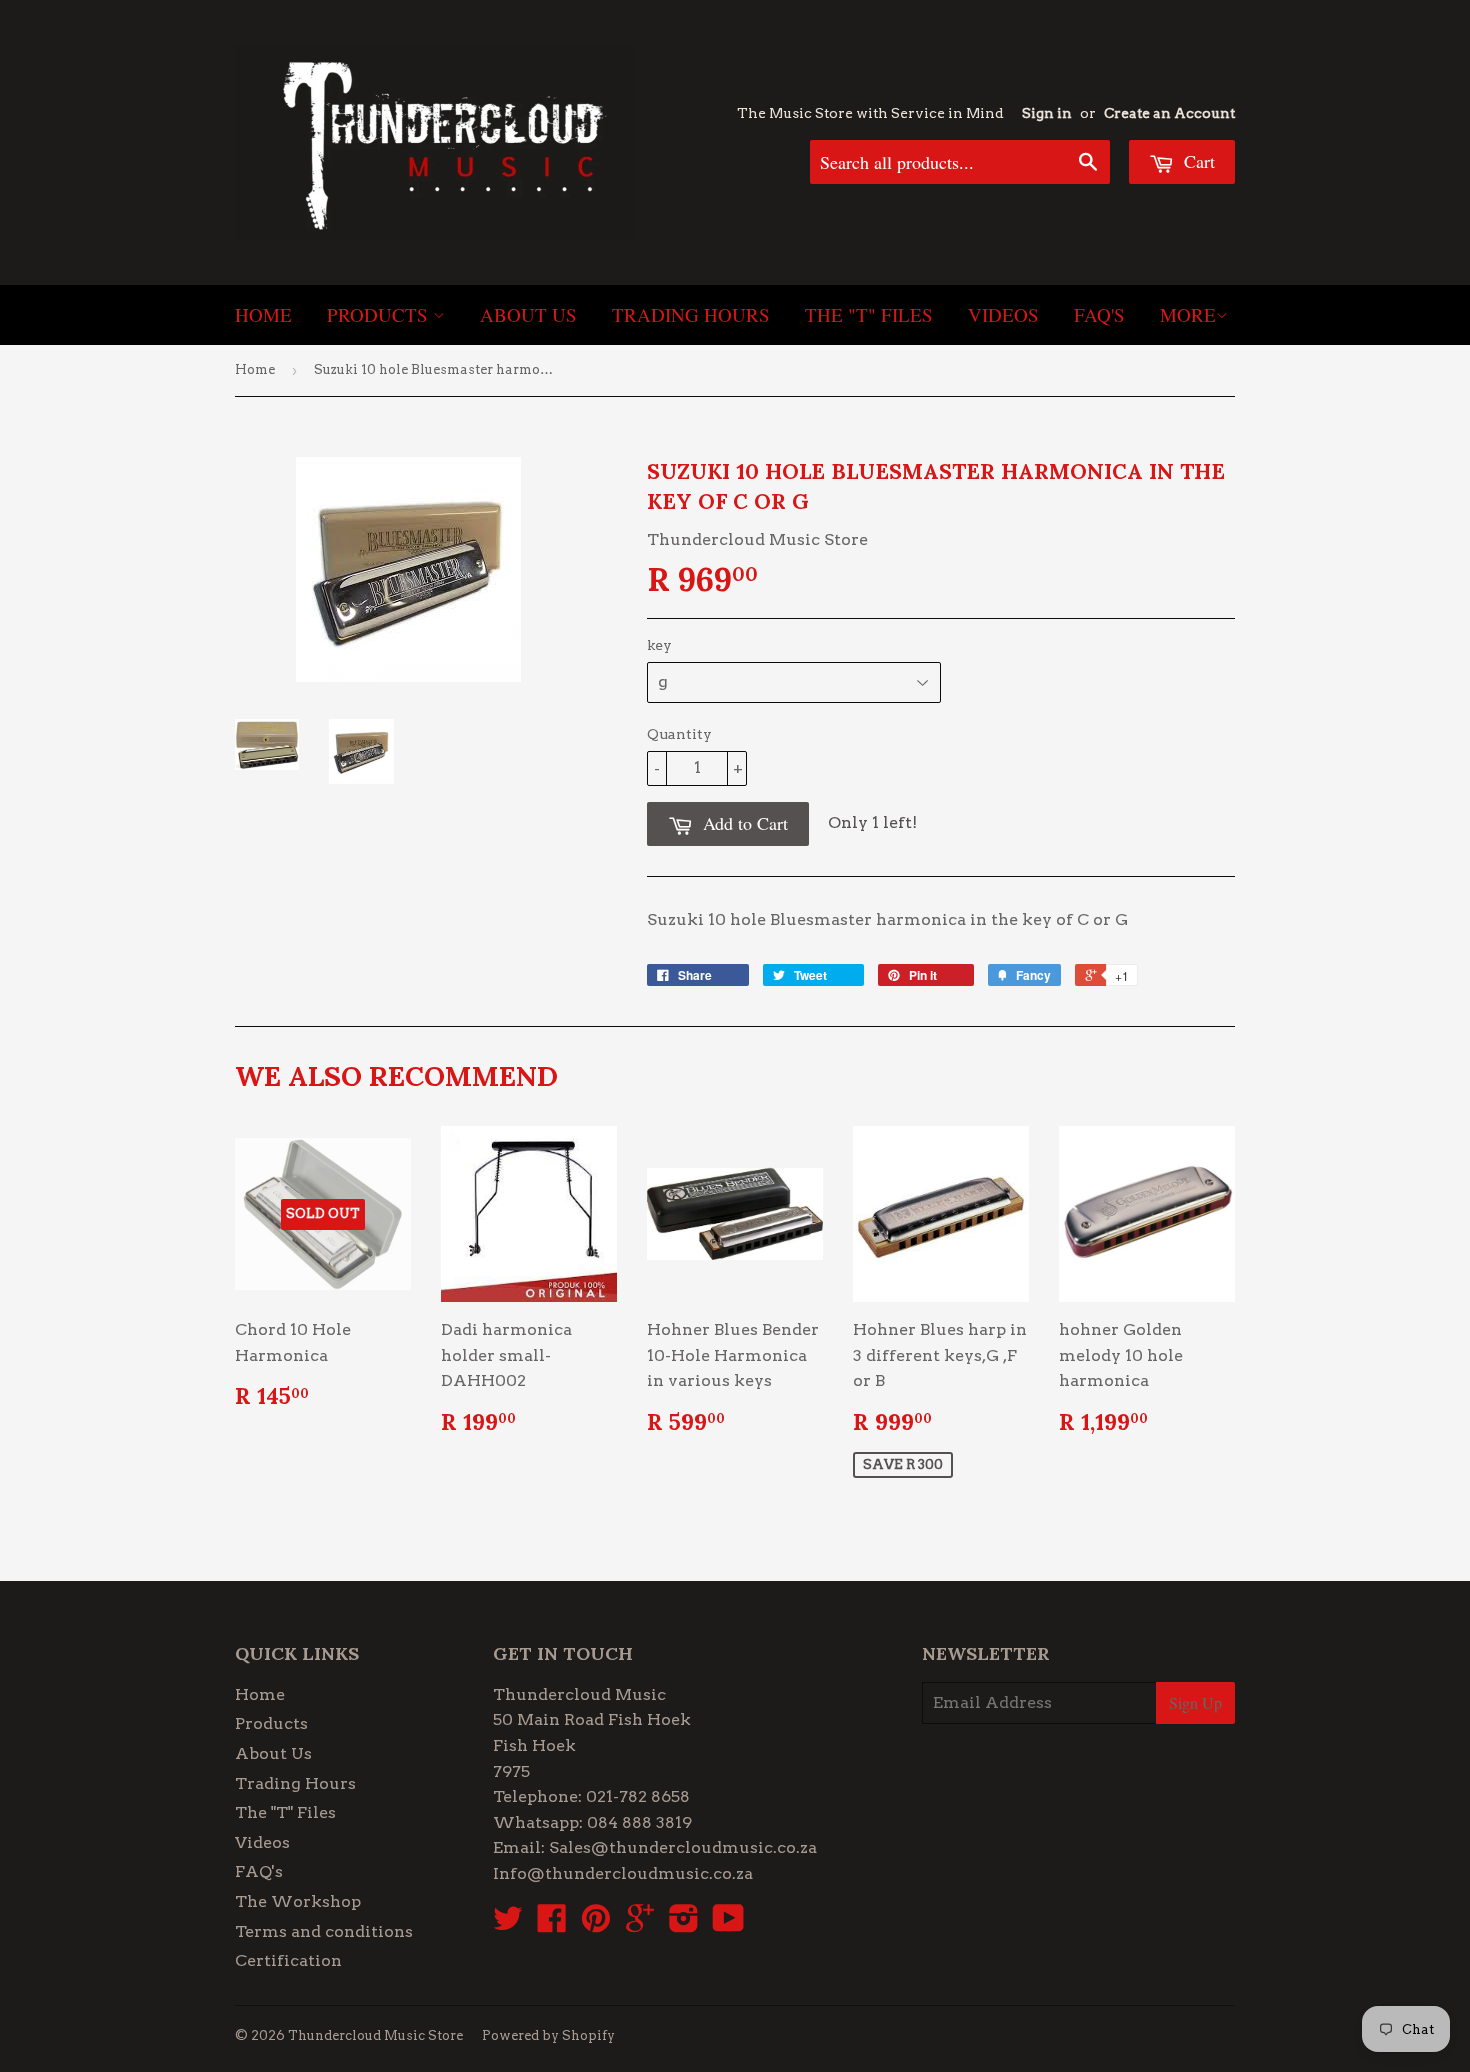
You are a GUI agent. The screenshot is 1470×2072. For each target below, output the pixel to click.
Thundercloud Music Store (375, 2035)
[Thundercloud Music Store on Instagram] (684, 1924)
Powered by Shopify (548, 2035)
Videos (1003, 314)
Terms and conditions (324, 1931)
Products (380, 314)
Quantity (679, 734)
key (659, 645)
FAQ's (1099, 314)
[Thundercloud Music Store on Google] (640, 1924)
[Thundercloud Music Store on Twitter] (508, 1924)
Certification (288, 1960)
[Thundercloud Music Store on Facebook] (552, 1924)
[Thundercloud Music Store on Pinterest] (596, 1924)
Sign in (1047, 113)
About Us (528, 314)
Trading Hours (691, 314)
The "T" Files (869, 314)
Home (263, 314)
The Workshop (298, 1901)
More (1188, 314)
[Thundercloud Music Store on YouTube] (728, 1924)
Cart (1197, 161)
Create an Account (1169, 113)
